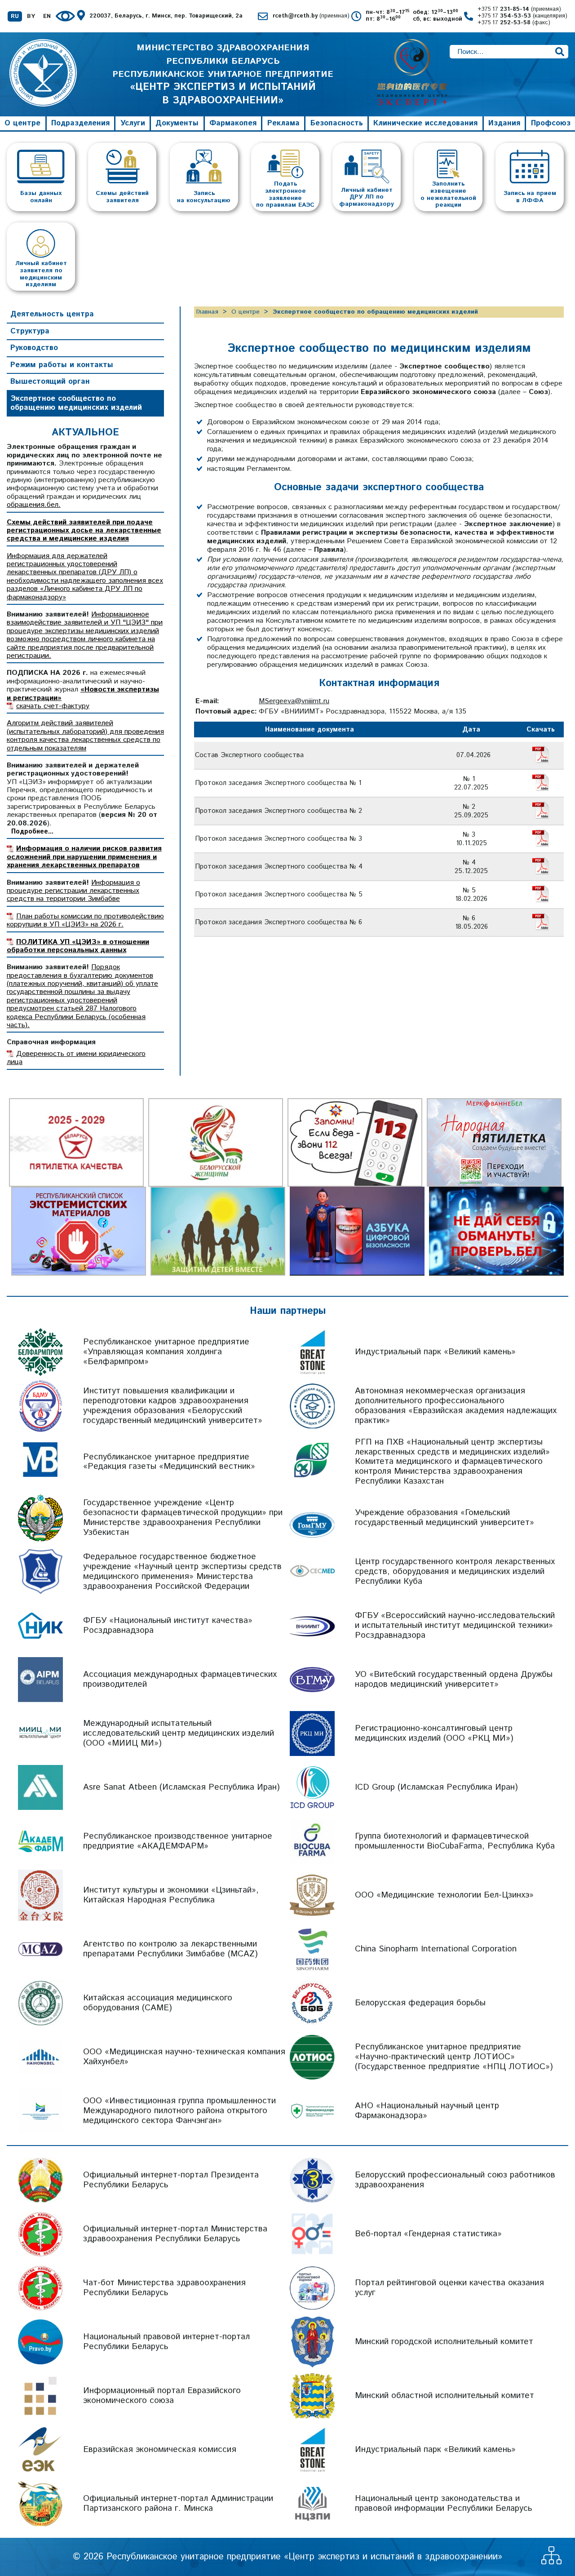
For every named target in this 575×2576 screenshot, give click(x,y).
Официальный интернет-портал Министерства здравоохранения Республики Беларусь (175, 2234)
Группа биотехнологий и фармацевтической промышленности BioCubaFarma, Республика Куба (455, 1841)
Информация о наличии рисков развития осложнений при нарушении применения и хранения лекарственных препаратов (84, 857)
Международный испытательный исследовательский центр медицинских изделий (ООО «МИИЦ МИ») (179, 1733)
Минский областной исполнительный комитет (445, 2396)
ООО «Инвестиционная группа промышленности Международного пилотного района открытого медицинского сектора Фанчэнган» (179, 2111)
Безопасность (337, 123)
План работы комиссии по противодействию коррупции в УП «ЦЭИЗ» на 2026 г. (85, 920)
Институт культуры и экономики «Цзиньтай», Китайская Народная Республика (171, 1895)
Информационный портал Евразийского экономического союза (162, 2396)
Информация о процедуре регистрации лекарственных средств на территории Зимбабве (73, 891)
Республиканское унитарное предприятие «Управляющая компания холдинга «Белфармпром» (166, 1352)
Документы (177, 123)
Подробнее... (32, 832)
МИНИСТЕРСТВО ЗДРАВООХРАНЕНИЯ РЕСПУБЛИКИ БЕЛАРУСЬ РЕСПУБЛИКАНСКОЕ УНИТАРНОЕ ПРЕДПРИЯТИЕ (223, 74)
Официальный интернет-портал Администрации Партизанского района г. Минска (178, 2503)
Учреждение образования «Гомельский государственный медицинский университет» (445, 1518)
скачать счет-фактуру (53, 706)
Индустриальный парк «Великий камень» (435, 1352)
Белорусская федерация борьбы (420, 2003)
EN (47, 17)
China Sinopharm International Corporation (436, 1949)
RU (15, 17)
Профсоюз (551, 123)
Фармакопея (233, 123)
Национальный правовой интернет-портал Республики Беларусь (166, 2342)
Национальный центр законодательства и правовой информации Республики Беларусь (443, 2503)
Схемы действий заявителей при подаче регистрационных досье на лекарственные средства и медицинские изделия (84, 531)
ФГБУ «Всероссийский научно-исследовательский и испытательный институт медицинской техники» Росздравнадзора (455, 1625)
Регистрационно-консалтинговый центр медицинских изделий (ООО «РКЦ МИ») (434, 1733)
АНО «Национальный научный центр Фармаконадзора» (427, 2111)
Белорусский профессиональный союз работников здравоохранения (455, 2180)
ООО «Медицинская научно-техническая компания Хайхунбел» (184, 2057)
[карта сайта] (551, 2562)
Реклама (283, 123)
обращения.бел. (34, 505)
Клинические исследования (425, 123)
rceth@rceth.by (311, 16)
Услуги (133, 123)
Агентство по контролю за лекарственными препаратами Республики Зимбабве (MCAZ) (170, 1949)
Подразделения (80, 123)
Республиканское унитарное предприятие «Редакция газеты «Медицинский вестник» (169, 1462)
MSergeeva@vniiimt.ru (294, 701)
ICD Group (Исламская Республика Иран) (436, 1787)
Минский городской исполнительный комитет (444, 2342)
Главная (207, 312)
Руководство (34, 348)
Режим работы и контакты (62, 365)
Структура (30, 331)
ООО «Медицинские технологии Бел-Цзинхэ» (444, 1895)
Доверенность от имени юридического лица (76, 1058)
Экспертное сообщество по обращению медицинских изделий (76, 403)
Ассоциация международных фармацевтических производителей (180, 1679)
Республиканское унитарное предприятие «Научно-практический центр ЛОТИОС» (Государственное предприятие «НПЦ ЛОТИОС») (454, 2057)
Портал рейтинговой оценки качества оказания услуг (449, 2288)
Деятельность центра (52, 314)
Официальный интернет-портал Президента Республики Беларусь (171, 2180)
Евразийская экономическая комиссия (160, 2450)
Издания (504, 123)
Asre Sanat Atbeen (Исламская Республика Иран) (181, 1787)
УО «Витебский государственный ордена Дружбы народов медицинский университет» (454, 1679)
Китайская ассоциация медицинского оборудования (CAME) (158, 2003)
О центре (22, 123)
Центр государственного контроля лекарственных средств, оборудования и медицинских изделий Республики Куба (455, 1572)
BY (31, 17)
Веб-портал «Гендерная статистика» (428, 2234)
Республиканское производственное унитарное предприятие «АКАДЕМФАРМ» (178, 1841)
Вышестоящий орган (50, 381)
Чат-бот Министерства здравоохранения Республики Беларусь (164, 2288)
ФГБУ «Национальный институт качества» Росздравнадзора (168, 1625)
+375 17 (519, 10)
